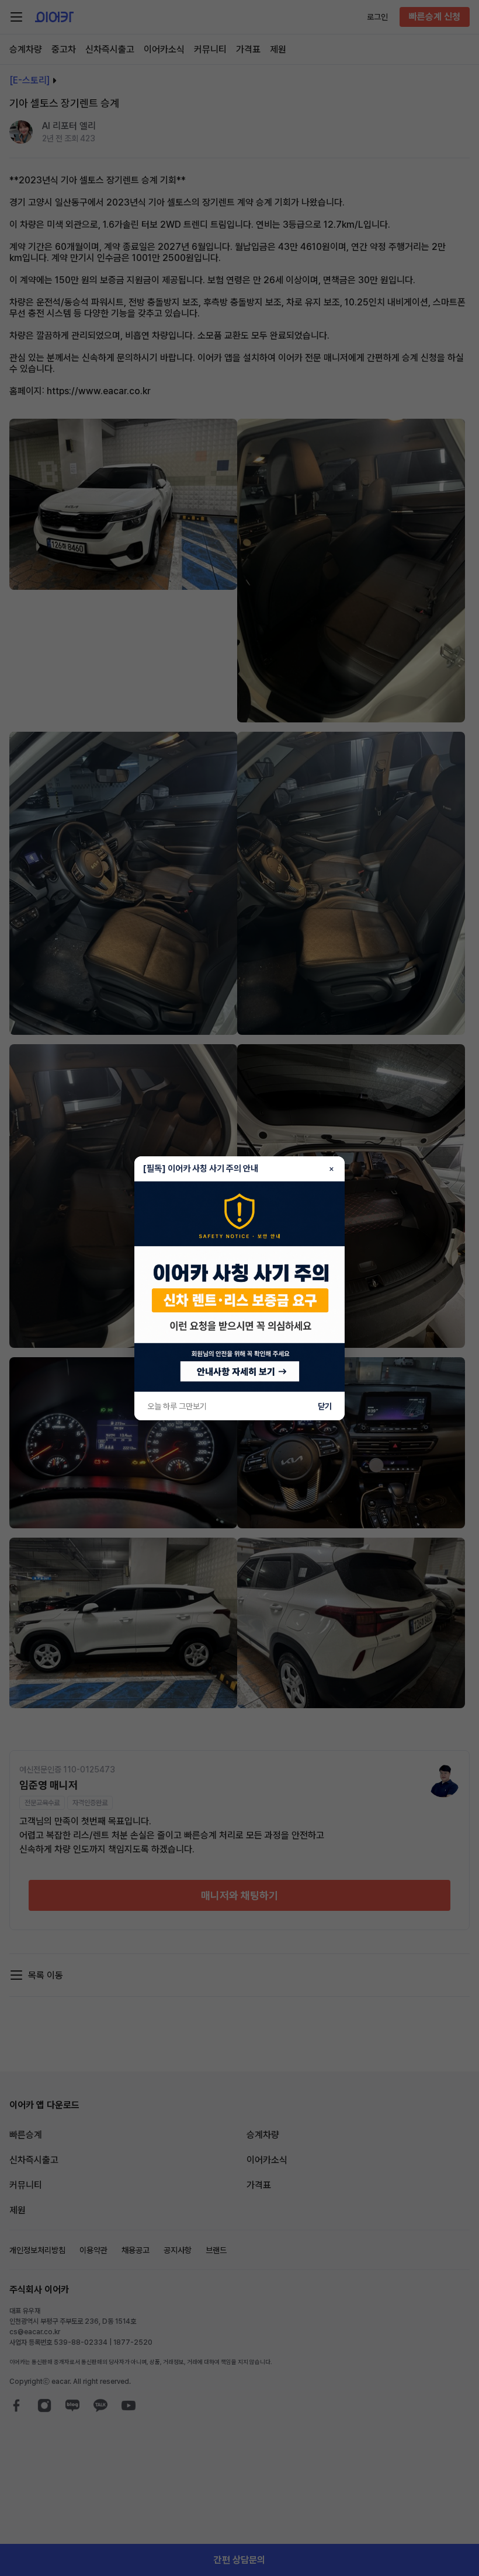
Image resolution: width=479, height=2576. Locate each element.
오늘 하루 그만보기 (177, 1406)
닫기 (325, 1406)
